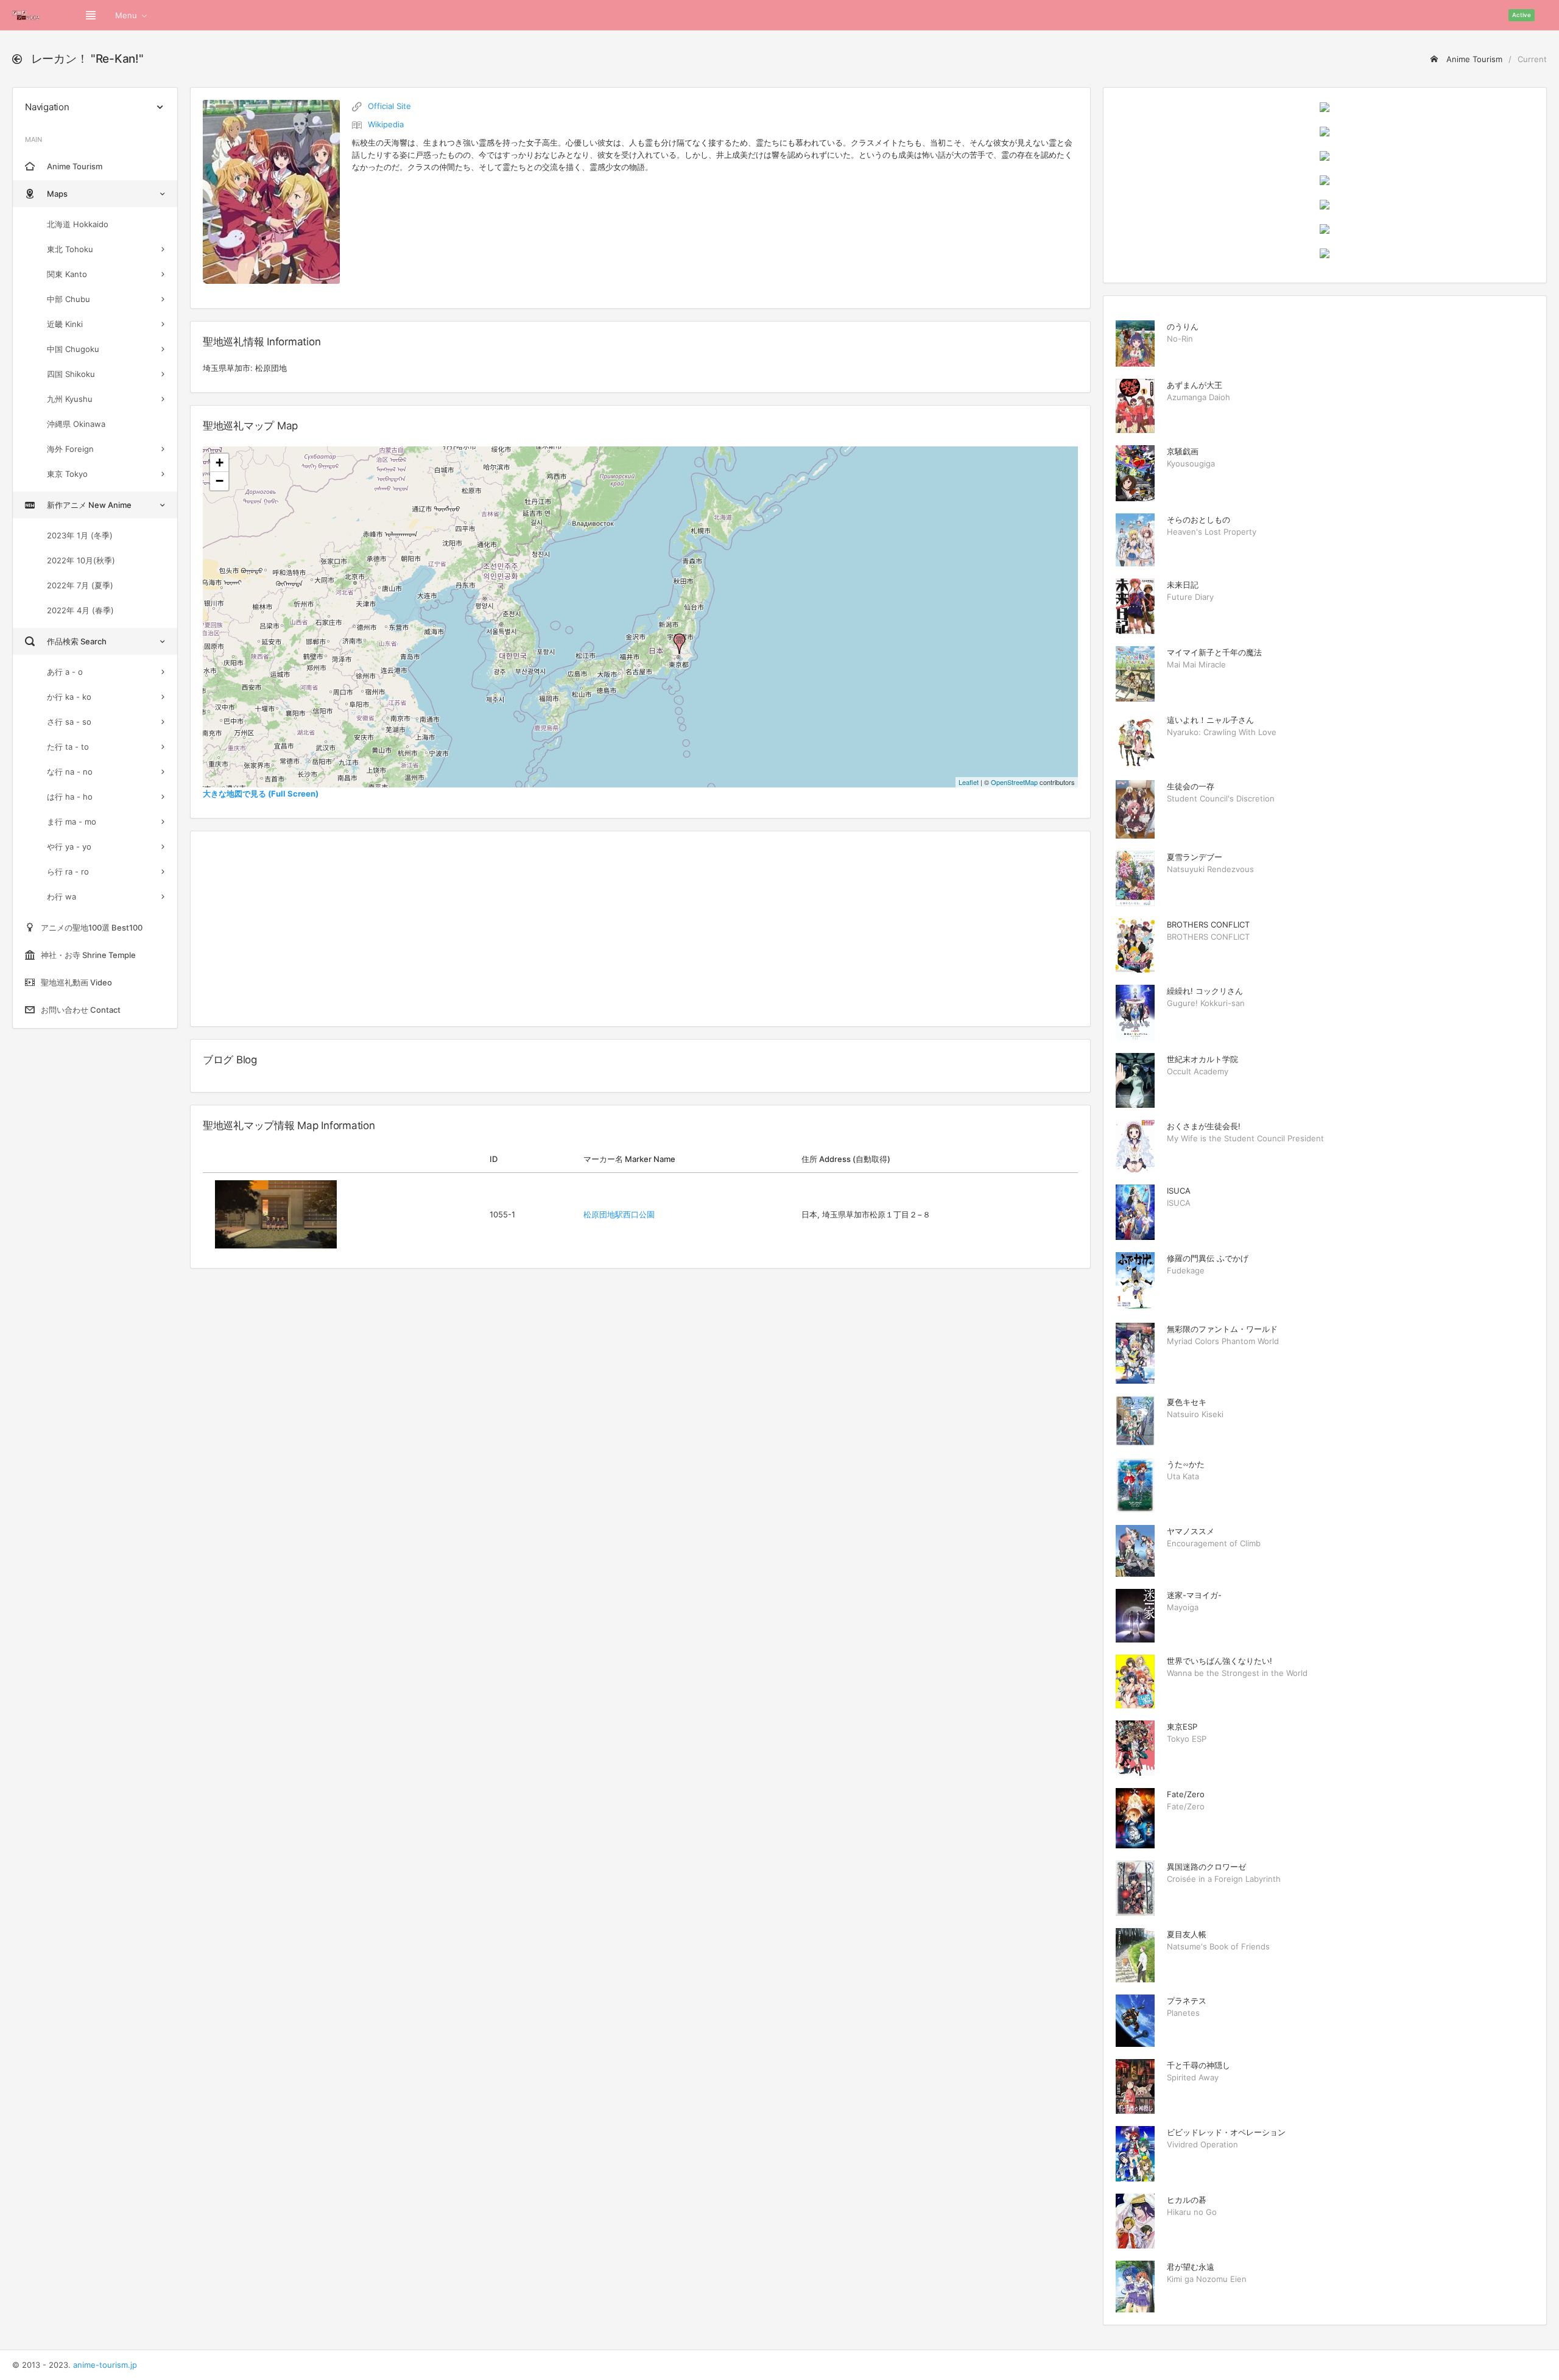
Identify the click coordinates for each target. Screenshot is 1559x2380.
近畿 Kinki (65, 324)
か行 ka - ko (69, 697)
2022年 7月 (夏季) (80, 585)
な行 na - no (70, 772)
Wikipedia (386, 124)
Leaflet (969, 782)
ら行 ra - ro (68, 871)
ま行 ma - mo (72, 822)
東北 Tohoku (70, 249)
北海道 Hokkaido (78, 224)
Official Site (389, 106)
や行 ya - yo (69, 847)
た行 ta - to (68, 747)
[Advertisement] (640, 929)
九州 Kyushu (70, 399)
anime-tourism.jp (105, 2365)
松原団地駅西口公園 (619, 1214)
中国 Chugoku (73, 349)
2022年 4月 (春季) (80, 610)
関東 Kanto (67, 274)
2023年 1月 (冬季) (80, 535)
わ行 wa (62, 896)
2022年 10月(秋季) (81, 560)
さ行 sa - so (69, 722)
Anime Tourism (1473, 59)
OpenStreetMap (1014, 782)
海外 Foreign (70, 449)
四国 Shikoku (71, 374)
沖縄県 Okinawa (76, 424)
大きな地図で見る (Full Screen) (261, 794)
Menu (126, 15)
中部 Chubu (69, 299)
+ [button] (220, 463)
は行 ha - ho (70, 797)
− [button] (220, 481)
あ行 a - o (65, 672)
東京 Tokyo (67, 474)
